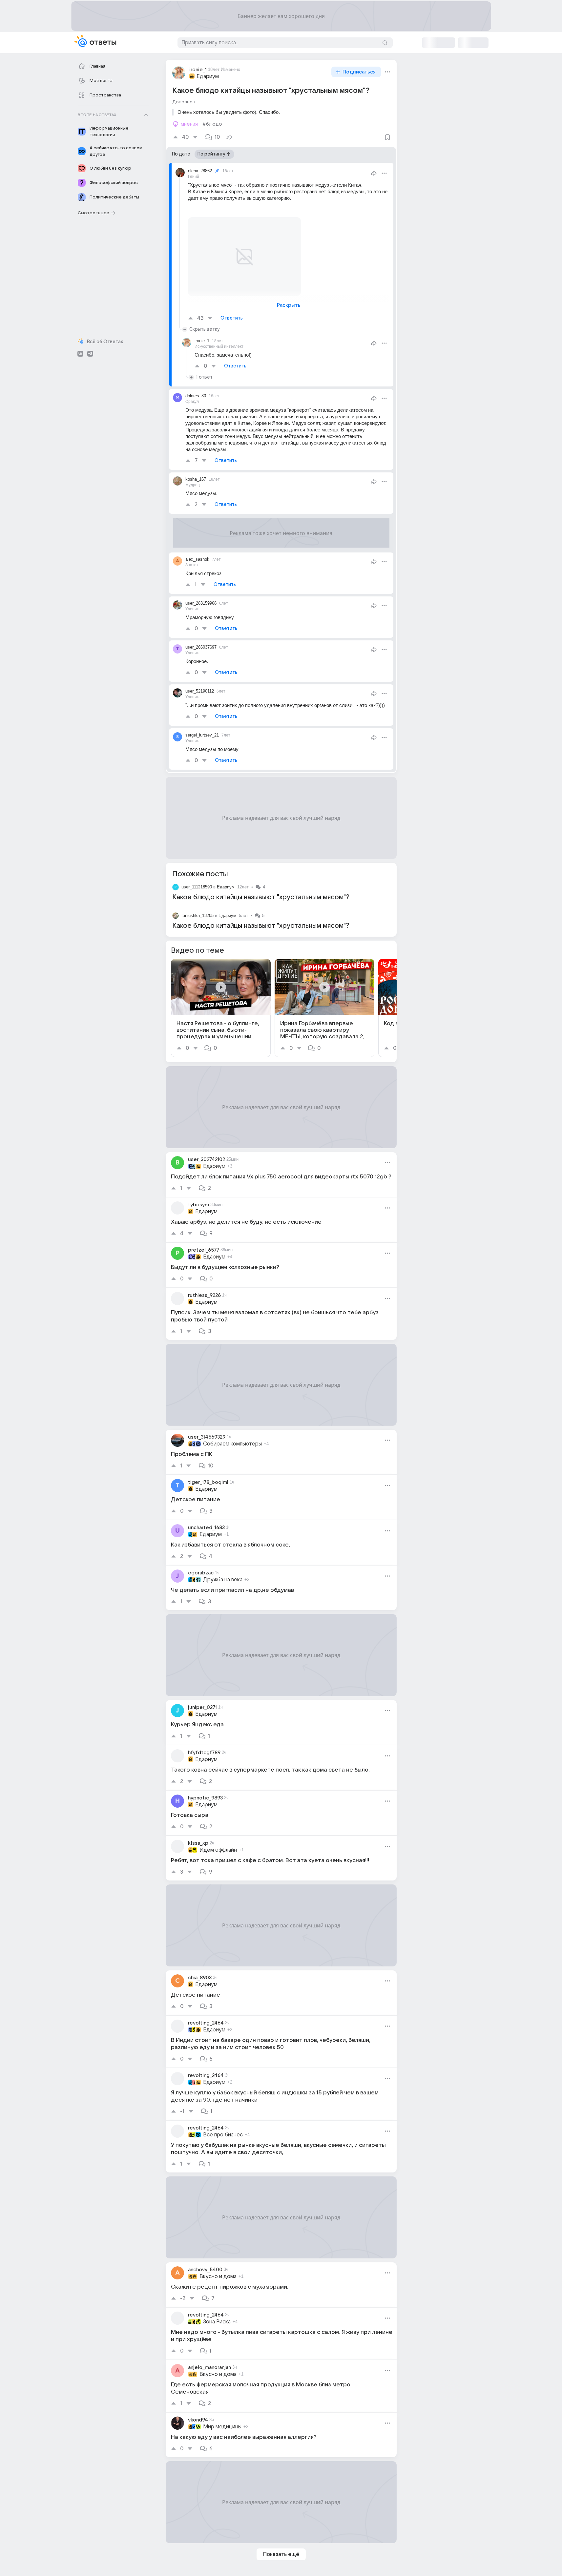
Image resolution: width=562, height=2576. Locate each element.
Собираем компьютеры (232, 1444)
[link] (221, 1008)
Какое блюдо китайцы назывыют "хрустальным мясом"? (261, 897)
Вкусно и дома (218, 2276)
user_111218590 (197, 887)
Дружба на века (223, 1580)
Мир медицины (222, 2427)
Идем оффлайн (218, 1850)
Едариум (208, 76)
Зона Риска (217, 2322)
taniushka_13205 (198, 915)
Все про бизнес (223, 2135)
